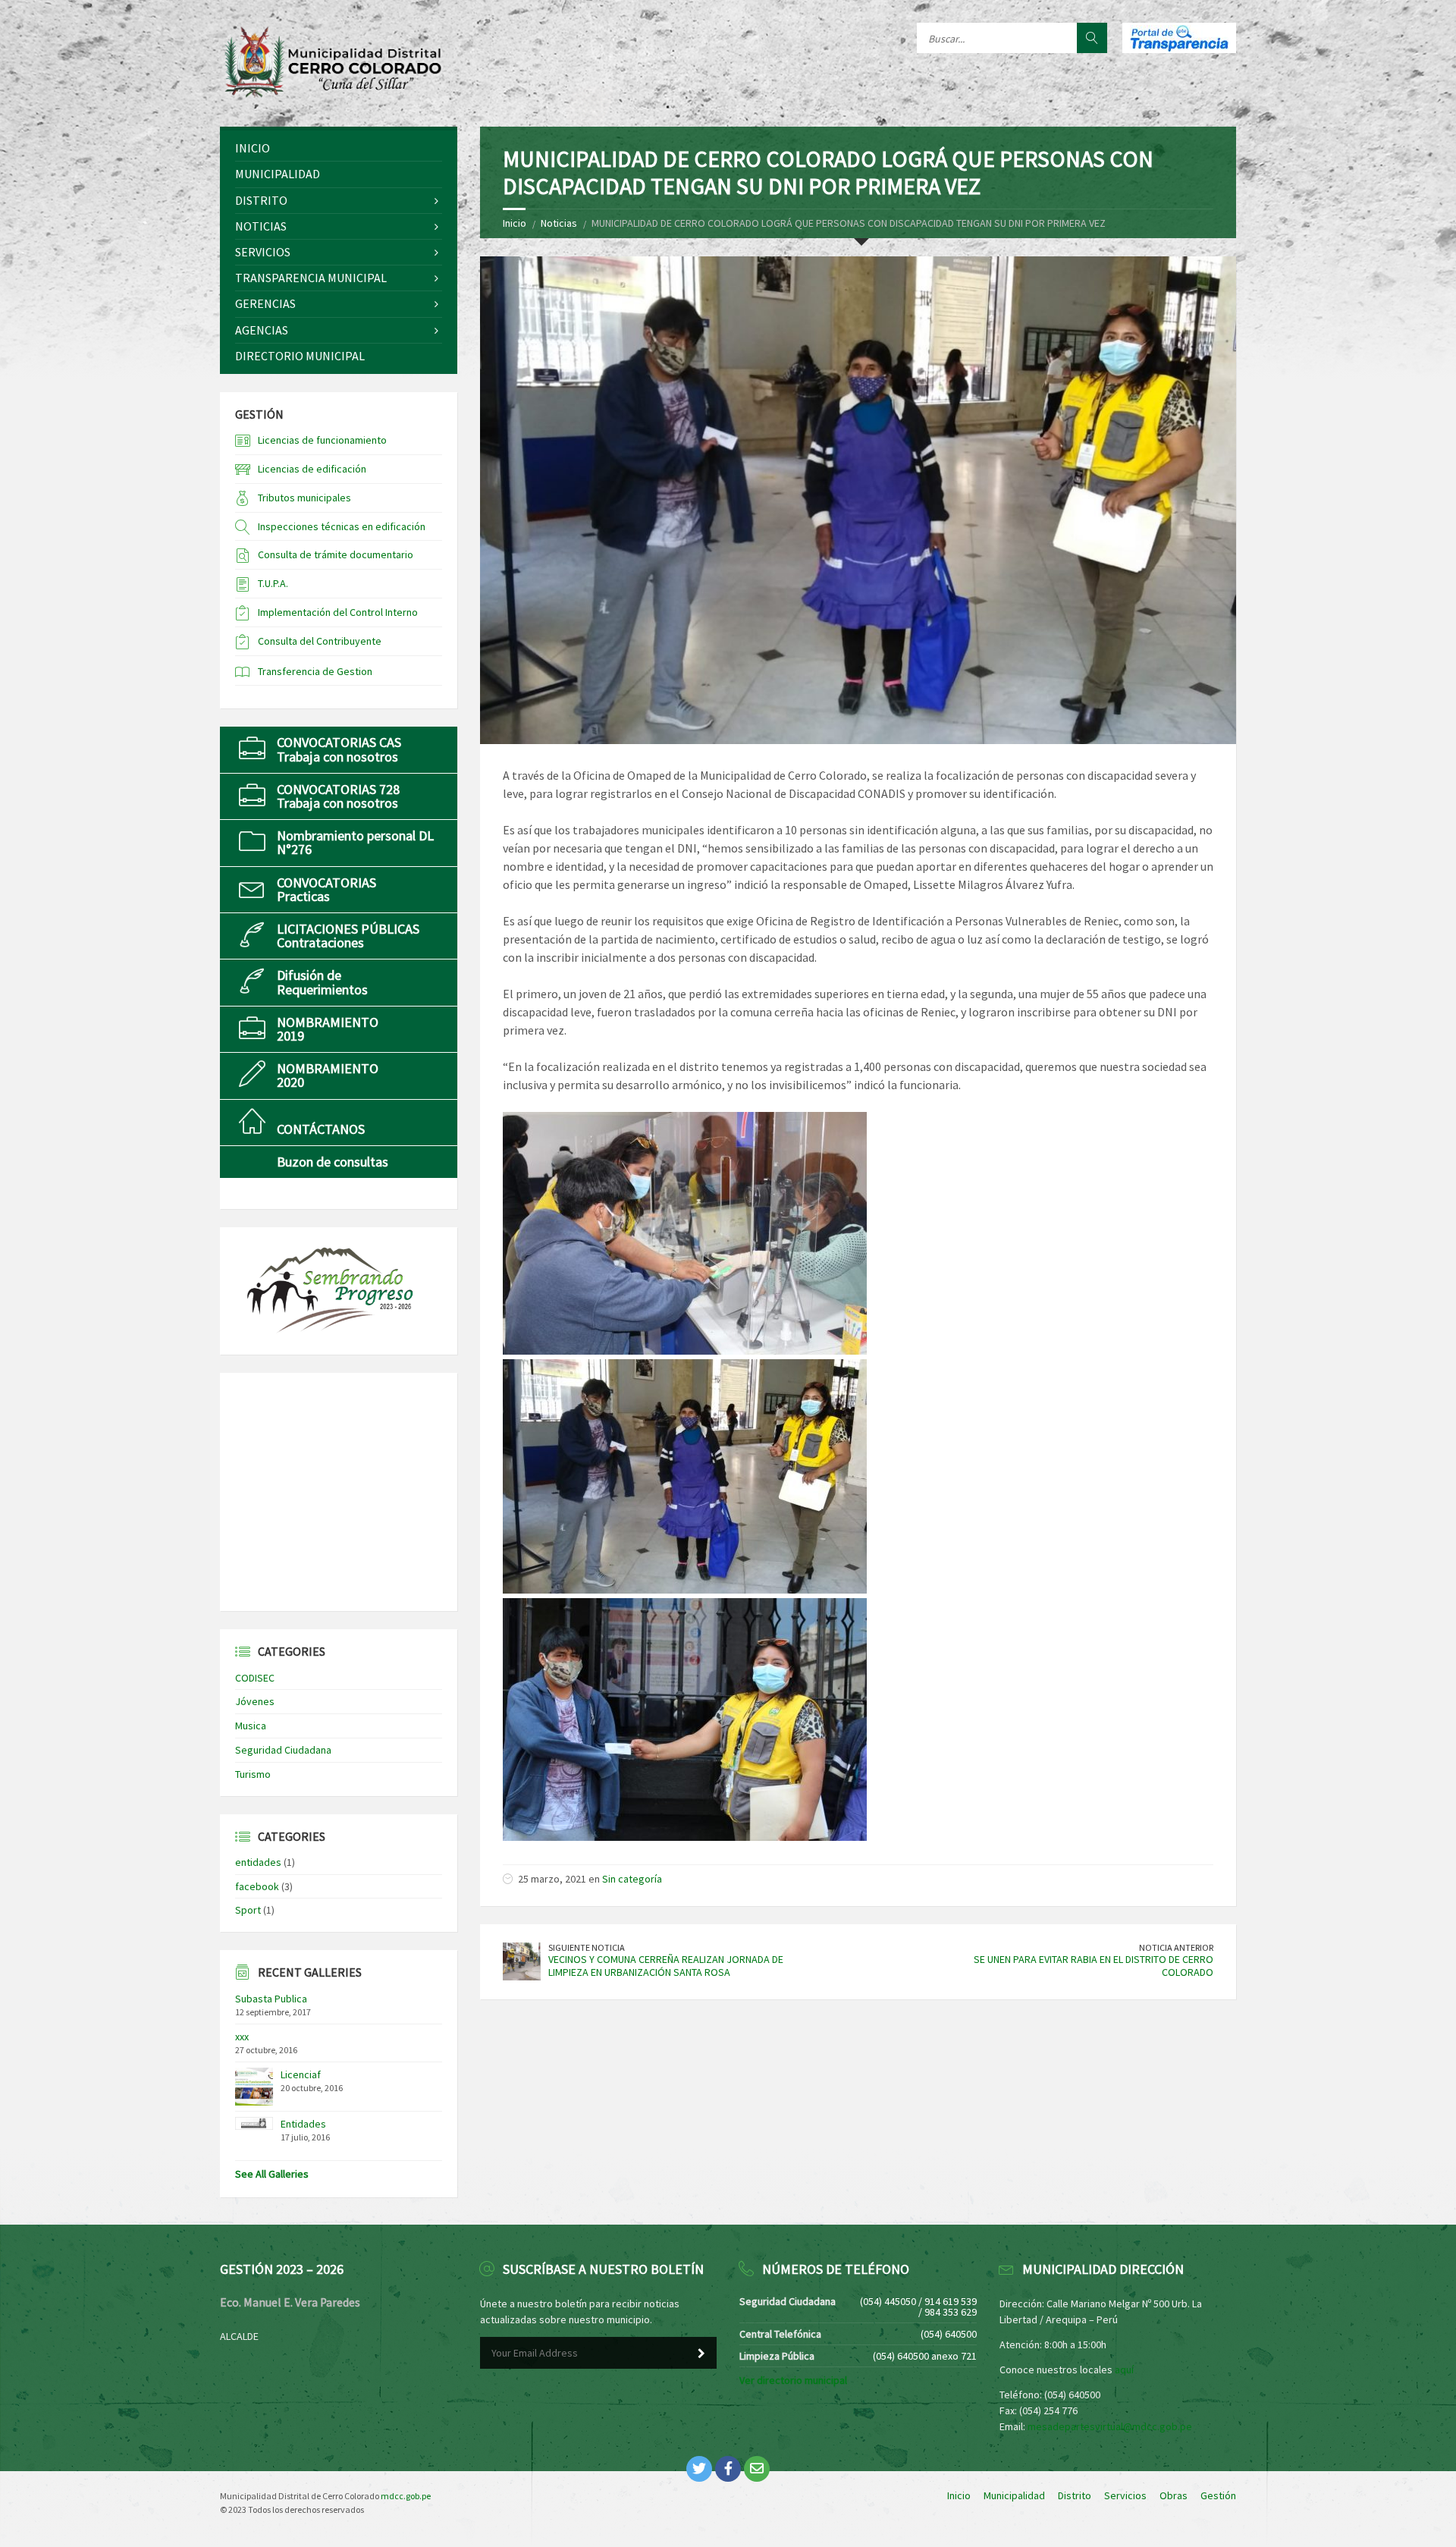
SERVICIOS (263, 252)
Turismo (253, 1774)
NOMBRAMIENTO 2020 (328, 1075)
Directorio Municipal (300, 356)
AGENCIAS (262, 330)
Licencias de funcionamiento (322, 440)
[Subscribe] (701, 2354)
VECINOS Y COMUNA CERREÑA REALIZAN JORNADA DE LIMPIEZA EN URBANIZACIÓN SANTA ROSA (666, 1966)
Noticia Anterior (1176, 1947)
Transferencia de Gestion (315, 671)
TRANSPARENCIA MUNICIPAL (311, 278)
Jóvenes (255, 1701)
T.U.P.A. (273, 583)
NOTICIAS (261, 226)
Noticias (559, 223)
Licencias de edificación (312, 469)
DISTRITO (261, 200)
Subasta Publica (271, 1999)
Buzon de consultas (333, 1162)
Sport (248, 1910)
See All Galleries (272, 2174)
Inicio (515, 223)
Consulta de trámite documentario (336, 554)
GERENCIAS (265, 303)
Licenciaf (301, 2074)
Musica (251, 1726)
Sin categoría (632, 1879)
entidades (258, 1862)
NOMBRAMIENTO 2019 (328, 1029)
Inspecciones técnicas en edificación (342, 526)
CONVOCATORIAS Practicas (326, 889)
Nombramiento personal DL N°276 (355, 842)
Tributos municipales (304, 498)
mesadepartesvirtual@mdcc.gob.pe (1110, 2426)
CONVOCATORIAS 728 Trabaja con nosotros (338, 796)
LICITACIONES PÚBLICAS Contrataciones (348, 936)
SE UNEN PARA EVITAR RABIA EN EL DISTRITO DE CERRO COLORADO (1094, 1966)
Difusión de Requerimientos (322, 982)
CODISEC (255, 1678)
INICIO (253, 148)
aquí (1124, 2370)
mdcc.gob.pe (406, 2496)
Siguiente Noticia (587, 1947)
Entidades (303, 2124)
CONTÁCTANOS (321, 1129)
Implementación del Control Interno (338, 612)
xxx (242, 2037)
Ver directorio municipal (793, 2380)
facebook (257, 1886)
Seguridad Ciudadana (283, 1750)
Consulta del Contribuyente (320, 641)
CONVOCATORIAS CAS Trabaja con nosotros (339, 749)
